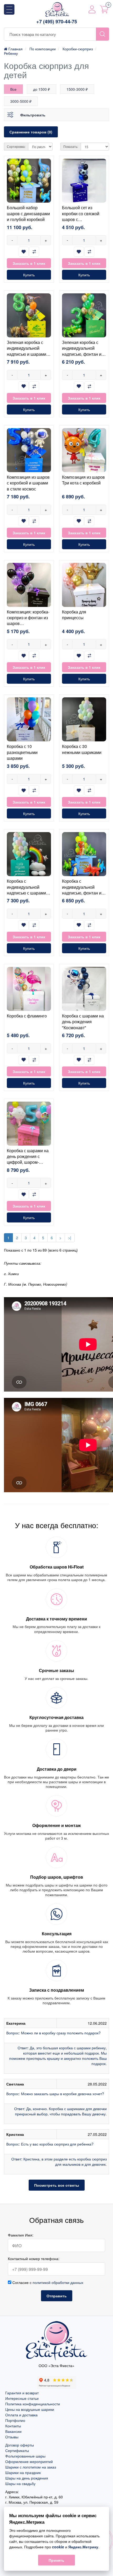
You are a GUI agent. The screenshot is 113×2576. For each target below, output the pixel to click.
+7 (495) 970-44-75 (57, 22)
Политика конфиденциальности (33, 2404)
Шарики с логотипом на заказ (31, 2467)
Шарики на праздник (23, 2472)
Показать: (71, 146)
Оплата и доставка (21, 2415)
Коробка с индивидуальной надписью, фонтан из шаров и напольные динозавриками (83, 893)
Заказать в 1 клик (29, 263)
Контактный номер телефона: (34, 2259)
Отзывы (12, 2437)
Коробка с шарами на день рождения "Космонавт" (83, 1022)
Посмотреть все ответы (57, 2185)
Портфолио (15, 2420)
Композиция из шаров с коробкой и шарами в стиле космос (28, 483)
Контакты (13, 2426)
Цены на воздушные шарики (30, 2409)
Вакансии (13, 2431)
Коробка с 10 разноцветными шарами (22, 752)
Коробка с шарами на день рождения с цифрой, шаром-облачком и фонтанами (28, 1162)
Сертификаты (17, 2450)
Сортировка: (16, 146)
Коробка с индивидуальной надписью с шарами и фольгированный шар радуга (28, 893)
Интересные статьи (22, 2398)
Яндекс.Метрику (83, 2547)
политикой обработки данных (58, 2282)
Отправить (57, 2296)
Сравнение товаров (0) (31, 132)
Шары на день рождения (27, 2478)
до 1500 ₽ (42, 89)
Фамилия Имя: (21, 2235)
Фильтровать (33, 115)
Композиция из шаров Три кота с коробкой (83, 480)
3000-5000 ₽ (21, 101)
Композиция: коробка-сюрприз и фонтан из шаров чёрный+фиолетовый (28, 621)
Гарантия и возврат (22, 2393)
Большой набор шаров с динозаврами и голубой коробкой (28, 213)
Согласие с (47, 2282)
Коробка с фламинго (27, 1016)
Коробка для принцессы (74, 615)
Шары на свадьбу (20, 2483)
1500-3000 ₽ (77, 89)
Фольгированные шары (25, 2456)
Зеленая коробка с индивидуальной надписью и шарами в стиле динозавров (28, 351)
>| (70, 1238)
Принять (56, 2560)
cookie (58, 2547)
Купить (29, 275)
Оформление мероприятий (29, 2461)
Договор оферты (20, 2445)
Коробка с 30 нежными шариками (82, 749)
